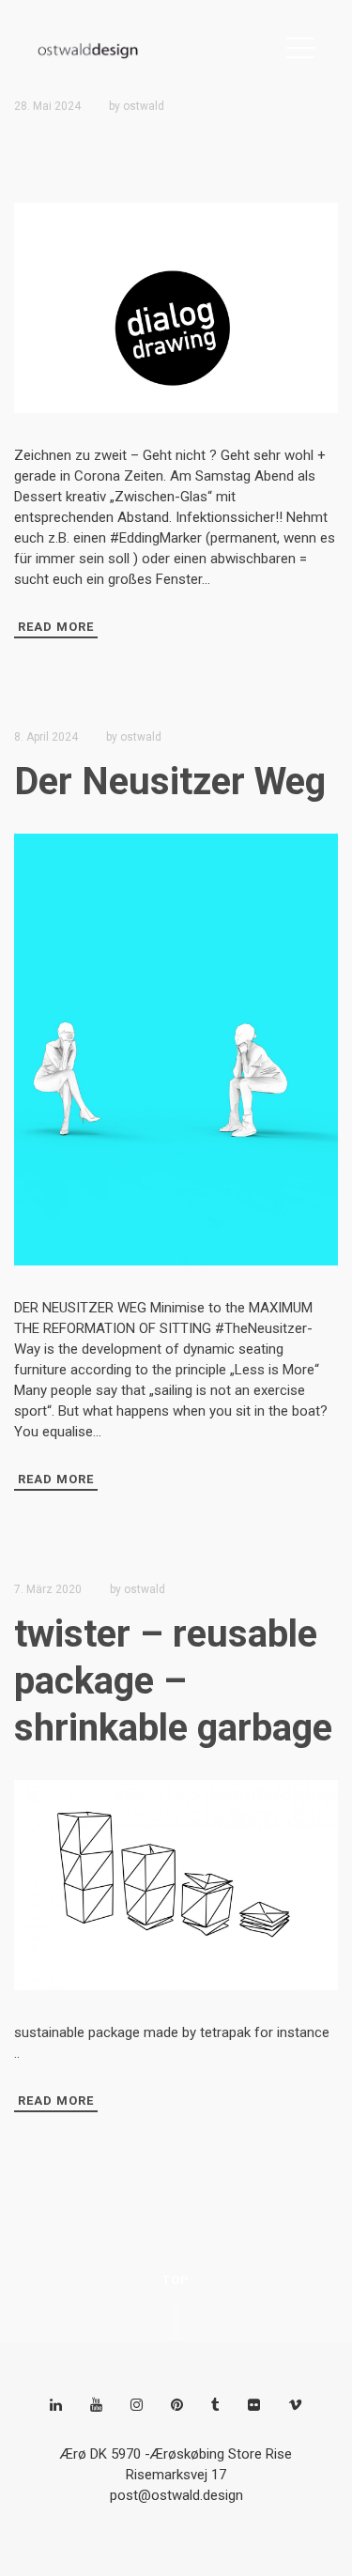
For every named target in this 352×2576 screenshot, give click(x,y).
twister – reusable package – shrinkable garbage (173, 1681)
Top (176, 2280)
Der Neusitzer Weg (170, 782)
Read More (56, 627)
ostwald (144, 106)
